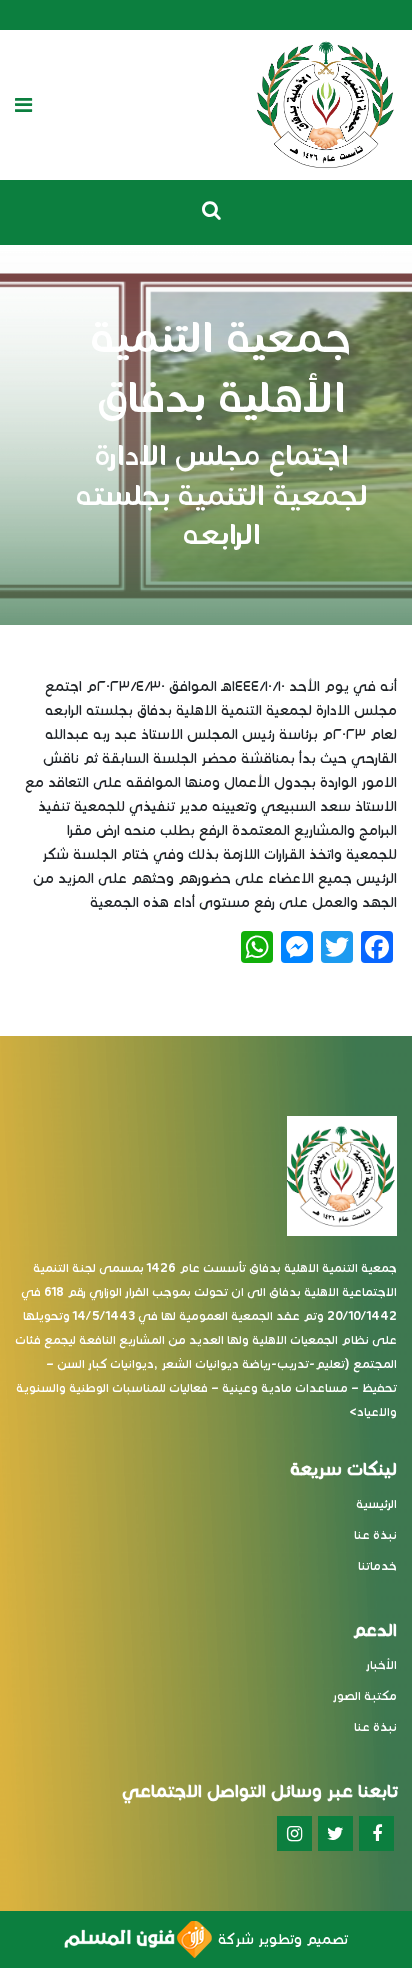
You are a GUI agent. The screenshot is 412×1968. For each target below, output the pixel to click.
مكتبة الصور (365, 1695)
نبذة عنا (375, 1534)
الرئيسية (376, 1503)
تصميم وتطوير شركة (280, 1939)
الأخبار (381, 1664)
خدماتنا (377, 1565)
